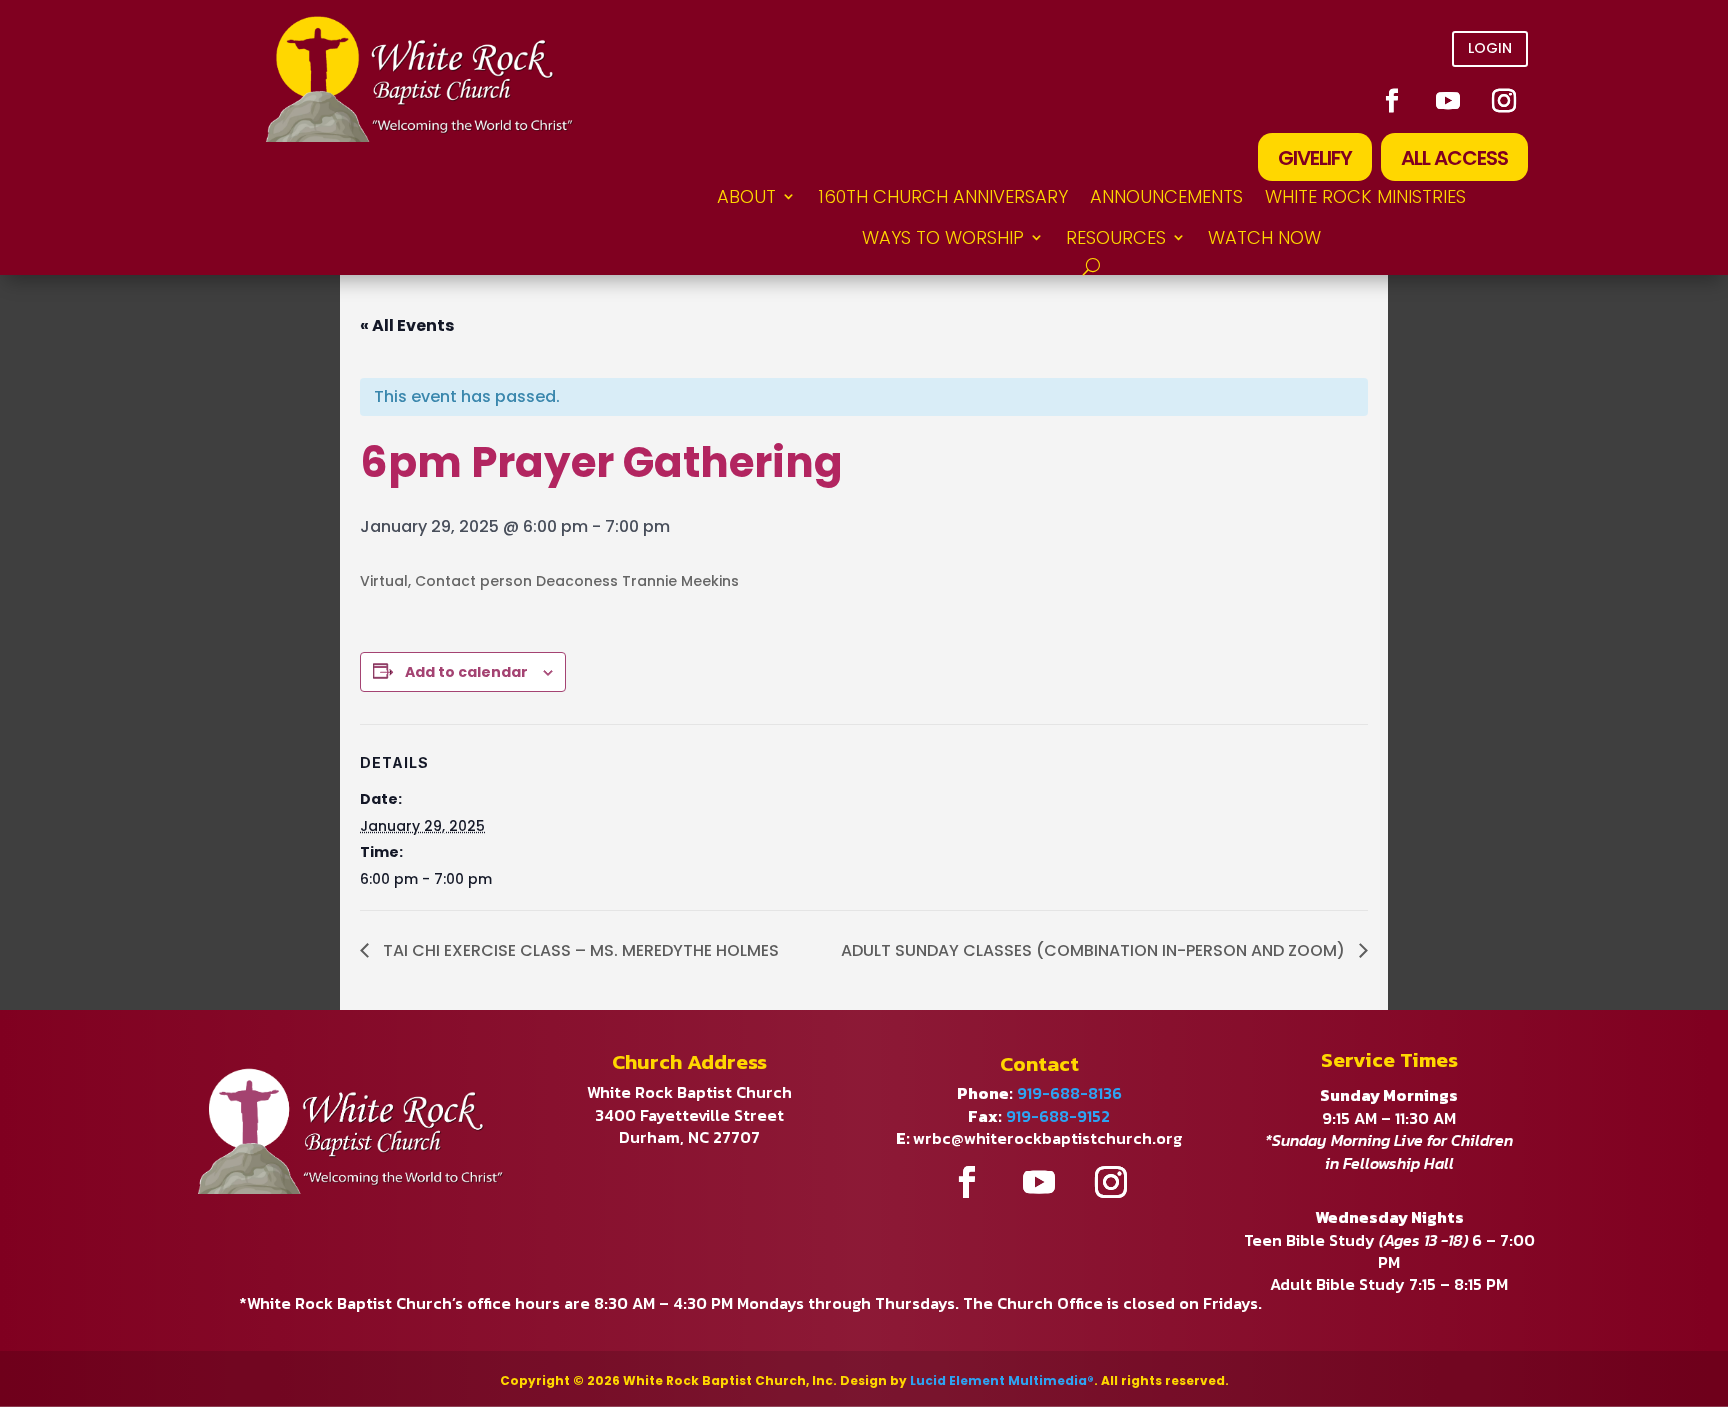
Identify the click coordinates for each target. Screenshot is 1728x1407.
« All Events (407, 325)
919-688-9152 (1058, 1116)
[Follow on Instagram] (1504, 101)
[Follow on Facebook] (1392, 101)
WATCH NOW (1264, 237)
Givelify (1315, 158)
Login (1490, 48)
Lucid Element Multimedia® (1002, 1380)
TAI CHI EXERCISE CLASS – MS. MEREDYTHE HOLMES (579, 950)
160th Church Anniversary (943, 196)
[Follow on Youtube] (1448, 101)
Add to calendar (466, 672)
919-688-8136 (1069, 1093)
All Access (1454, 158)
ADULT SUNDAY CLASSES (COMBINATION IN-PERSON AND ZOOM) (1095, 950)
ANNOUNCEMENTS (1166, 196)
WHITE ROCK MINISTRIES (1365, 196)
